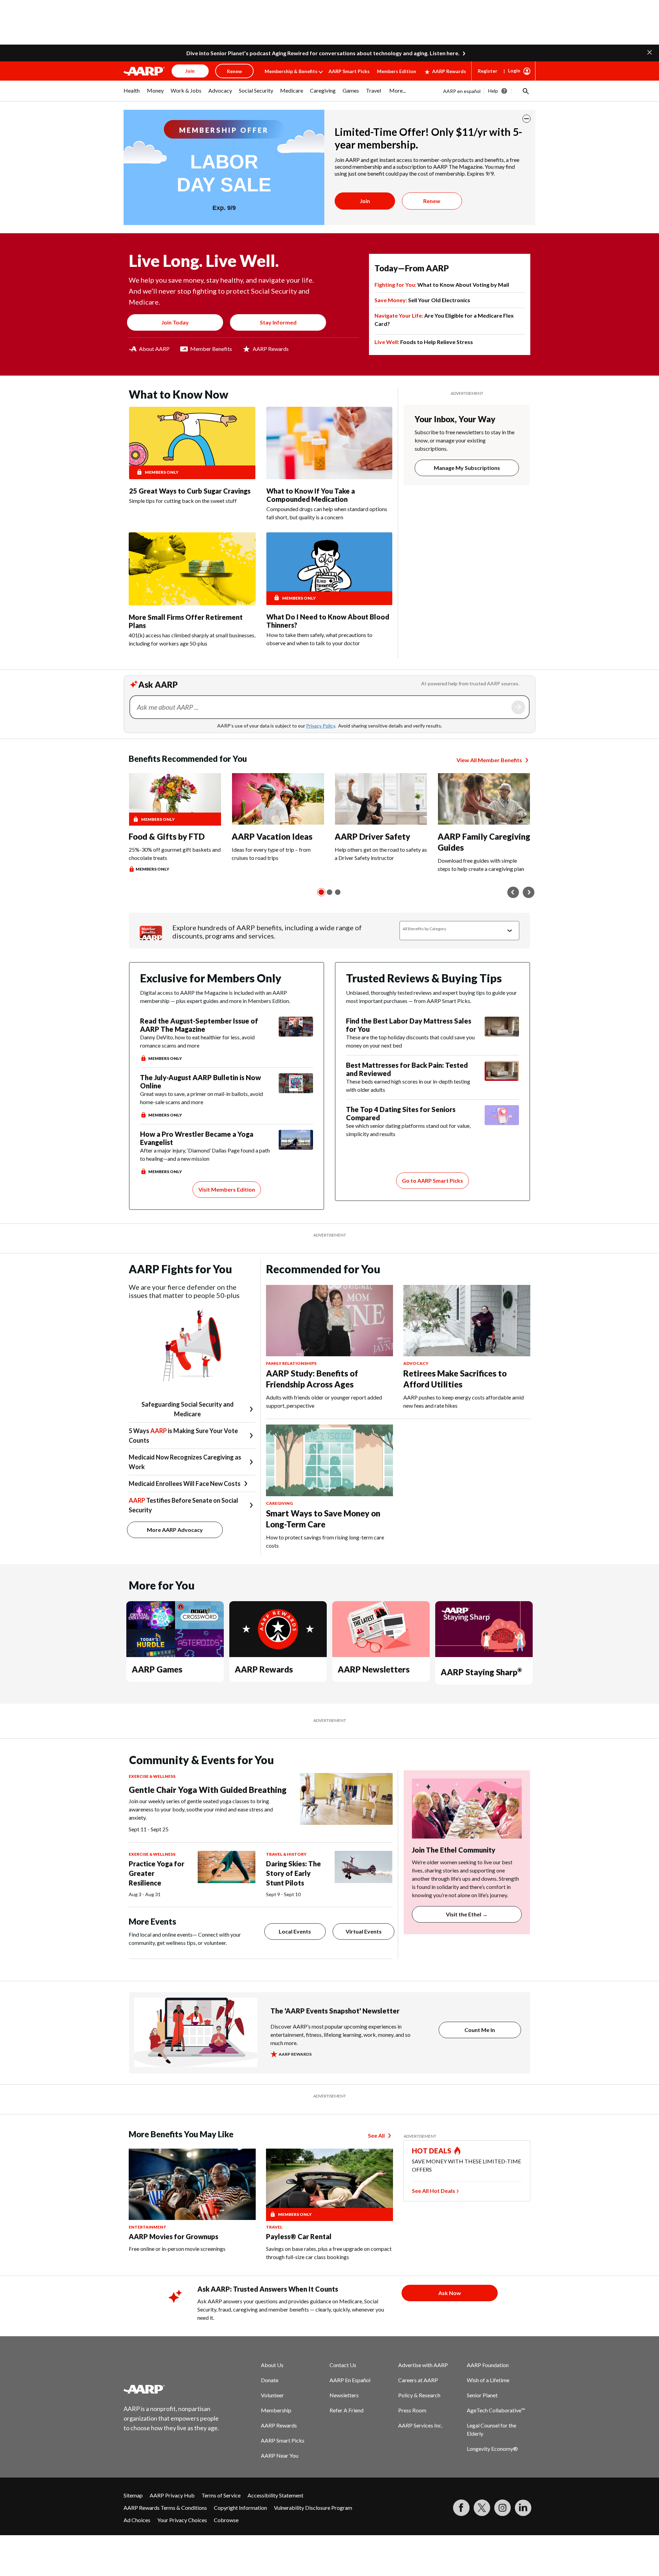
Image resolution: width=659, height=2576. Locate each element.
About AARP (154, 349)
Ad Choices (137, 2520)
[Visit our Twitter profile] (482, 2508)
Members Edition (396, 71)
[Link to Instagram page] (502, 2508)
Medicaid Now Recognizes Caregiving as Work (185, 1462)
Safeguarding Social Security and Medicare (188, 1409)
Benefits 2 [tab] (329, 892)
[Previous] (513, 892)
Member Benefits (211, 349)
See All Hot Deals (433, 2191)
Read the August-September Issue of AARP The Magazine (199, 1025)
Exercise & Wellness (152, 1776)
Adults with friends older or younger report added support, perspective (324, 1401)
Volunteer (272, 2395)
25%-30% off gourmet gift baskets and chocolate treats (175, 854)
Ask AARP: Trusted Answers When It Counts (268, 2289)
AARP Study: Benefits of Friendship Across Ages (312, 1379)
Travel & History (286, 1854)
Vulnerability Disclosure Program (313, 2508)
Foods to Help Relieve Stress (424, 342)
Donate (270, 2380)
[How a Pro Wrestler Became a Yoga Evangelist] (296, 1153)
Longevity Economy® (492, 2449)
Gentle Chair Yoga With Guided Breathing (208, 1790)
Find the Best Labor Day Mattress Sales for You (409, 1025)
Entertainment (148, 2227)
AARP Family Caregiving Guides (484, 842)
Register (488, 71)
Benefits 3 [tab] (338, 892)
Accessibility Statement (275, 2495)
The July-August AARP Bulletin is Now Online (200, 1082)
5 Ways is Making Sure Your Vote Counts (183, 1435)
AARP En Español (350, 2380)
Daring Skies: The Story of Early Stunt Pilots (293, 1873)
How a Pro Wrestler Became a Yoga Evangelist (197, 1138)
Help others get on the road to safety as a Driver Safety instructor (381, 854)
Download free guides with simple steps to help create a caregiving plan (481, 865)
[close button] (527, 119)
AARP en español (462, 91)
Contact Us (343, 2365)
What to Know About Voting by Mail (442, 285)
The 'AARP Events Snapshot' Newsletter (335, 2011)
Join (365, 201)
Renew (432, 201)
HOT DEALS (432, 2151)
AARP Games (157, 1669)
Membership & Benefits (291, 71)
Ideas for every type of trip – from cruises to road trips (271, 854)
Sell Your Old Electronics (422, 300)
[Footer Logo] (172, 2389)
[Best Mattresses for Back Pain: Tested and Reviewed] (502, 1077)
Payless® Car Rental (299, 2236)
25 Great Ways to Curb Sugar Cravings (190, 491)
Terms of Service (221, 2495)
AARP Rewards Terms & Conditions (165, 2508)
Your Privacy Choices (182, 2520)
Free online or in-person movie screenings (177, 2249)
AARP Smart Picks (349, 71)
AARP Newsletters (374, 1669)
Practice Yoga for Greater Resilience (157, 1873)
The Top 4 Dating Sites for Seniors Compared (401, 1113)
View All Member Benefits (489, 760)
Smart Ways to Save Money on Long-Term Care (323, 1519)
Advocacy (416, 1363)
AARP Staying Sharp (481, 1672)
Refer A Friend (346, 2410)
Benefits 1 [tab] (321, 892)
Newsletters (344, 2395)
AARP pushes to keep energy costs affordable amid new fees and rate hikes (464, 1401)
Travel (274, 2227)
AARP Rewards (449, 71)
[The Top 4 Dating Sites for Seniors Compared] (502, 1122)
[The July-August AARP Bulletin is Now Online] (296, 1096)
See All (376, 2135)
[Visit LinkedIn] (523, 2508)
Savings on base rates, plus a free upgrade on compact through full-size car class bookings (329, 2253)
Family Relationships (291, 1363)
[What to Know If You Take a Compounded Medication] (329, 443)
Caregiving (279, 1503)
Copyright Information (240, 2508)
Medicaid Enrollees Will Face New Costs (185, 1484)
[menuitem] (132, 94)
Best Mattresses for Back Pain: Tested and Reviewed (407, 1069)
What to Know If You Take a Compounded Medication (311, 495)
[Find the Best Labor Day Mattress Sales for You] (502, 1033)
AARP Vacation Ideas (272, 836)
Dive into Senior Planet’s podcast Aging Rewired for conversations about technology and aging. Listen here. (323, 53)
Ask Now (450, 2293)
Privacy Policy (321, 726)
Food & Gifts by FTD (167, 836)
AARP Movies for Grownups (174, 2236)
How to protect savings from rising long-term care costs (325, 1541)
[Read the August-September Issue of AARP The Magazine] (296, 1039)
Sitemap (133, 2495)
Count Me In (480, 2030)
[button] (650, 52)
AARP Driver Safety (372, 836)
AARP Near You (280, 2455)
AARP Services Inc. (420, 2425)
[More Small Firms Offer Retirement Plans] (192, 569)
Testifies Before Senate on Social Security (183, 1505)
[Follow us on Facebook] (461, 2508)
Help (493, 91)
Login (514, 70)
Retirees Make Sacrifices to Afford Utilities (455, 1379)
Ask (518, 707)
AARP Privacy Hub (172, 2495)
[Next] (529, 892)
